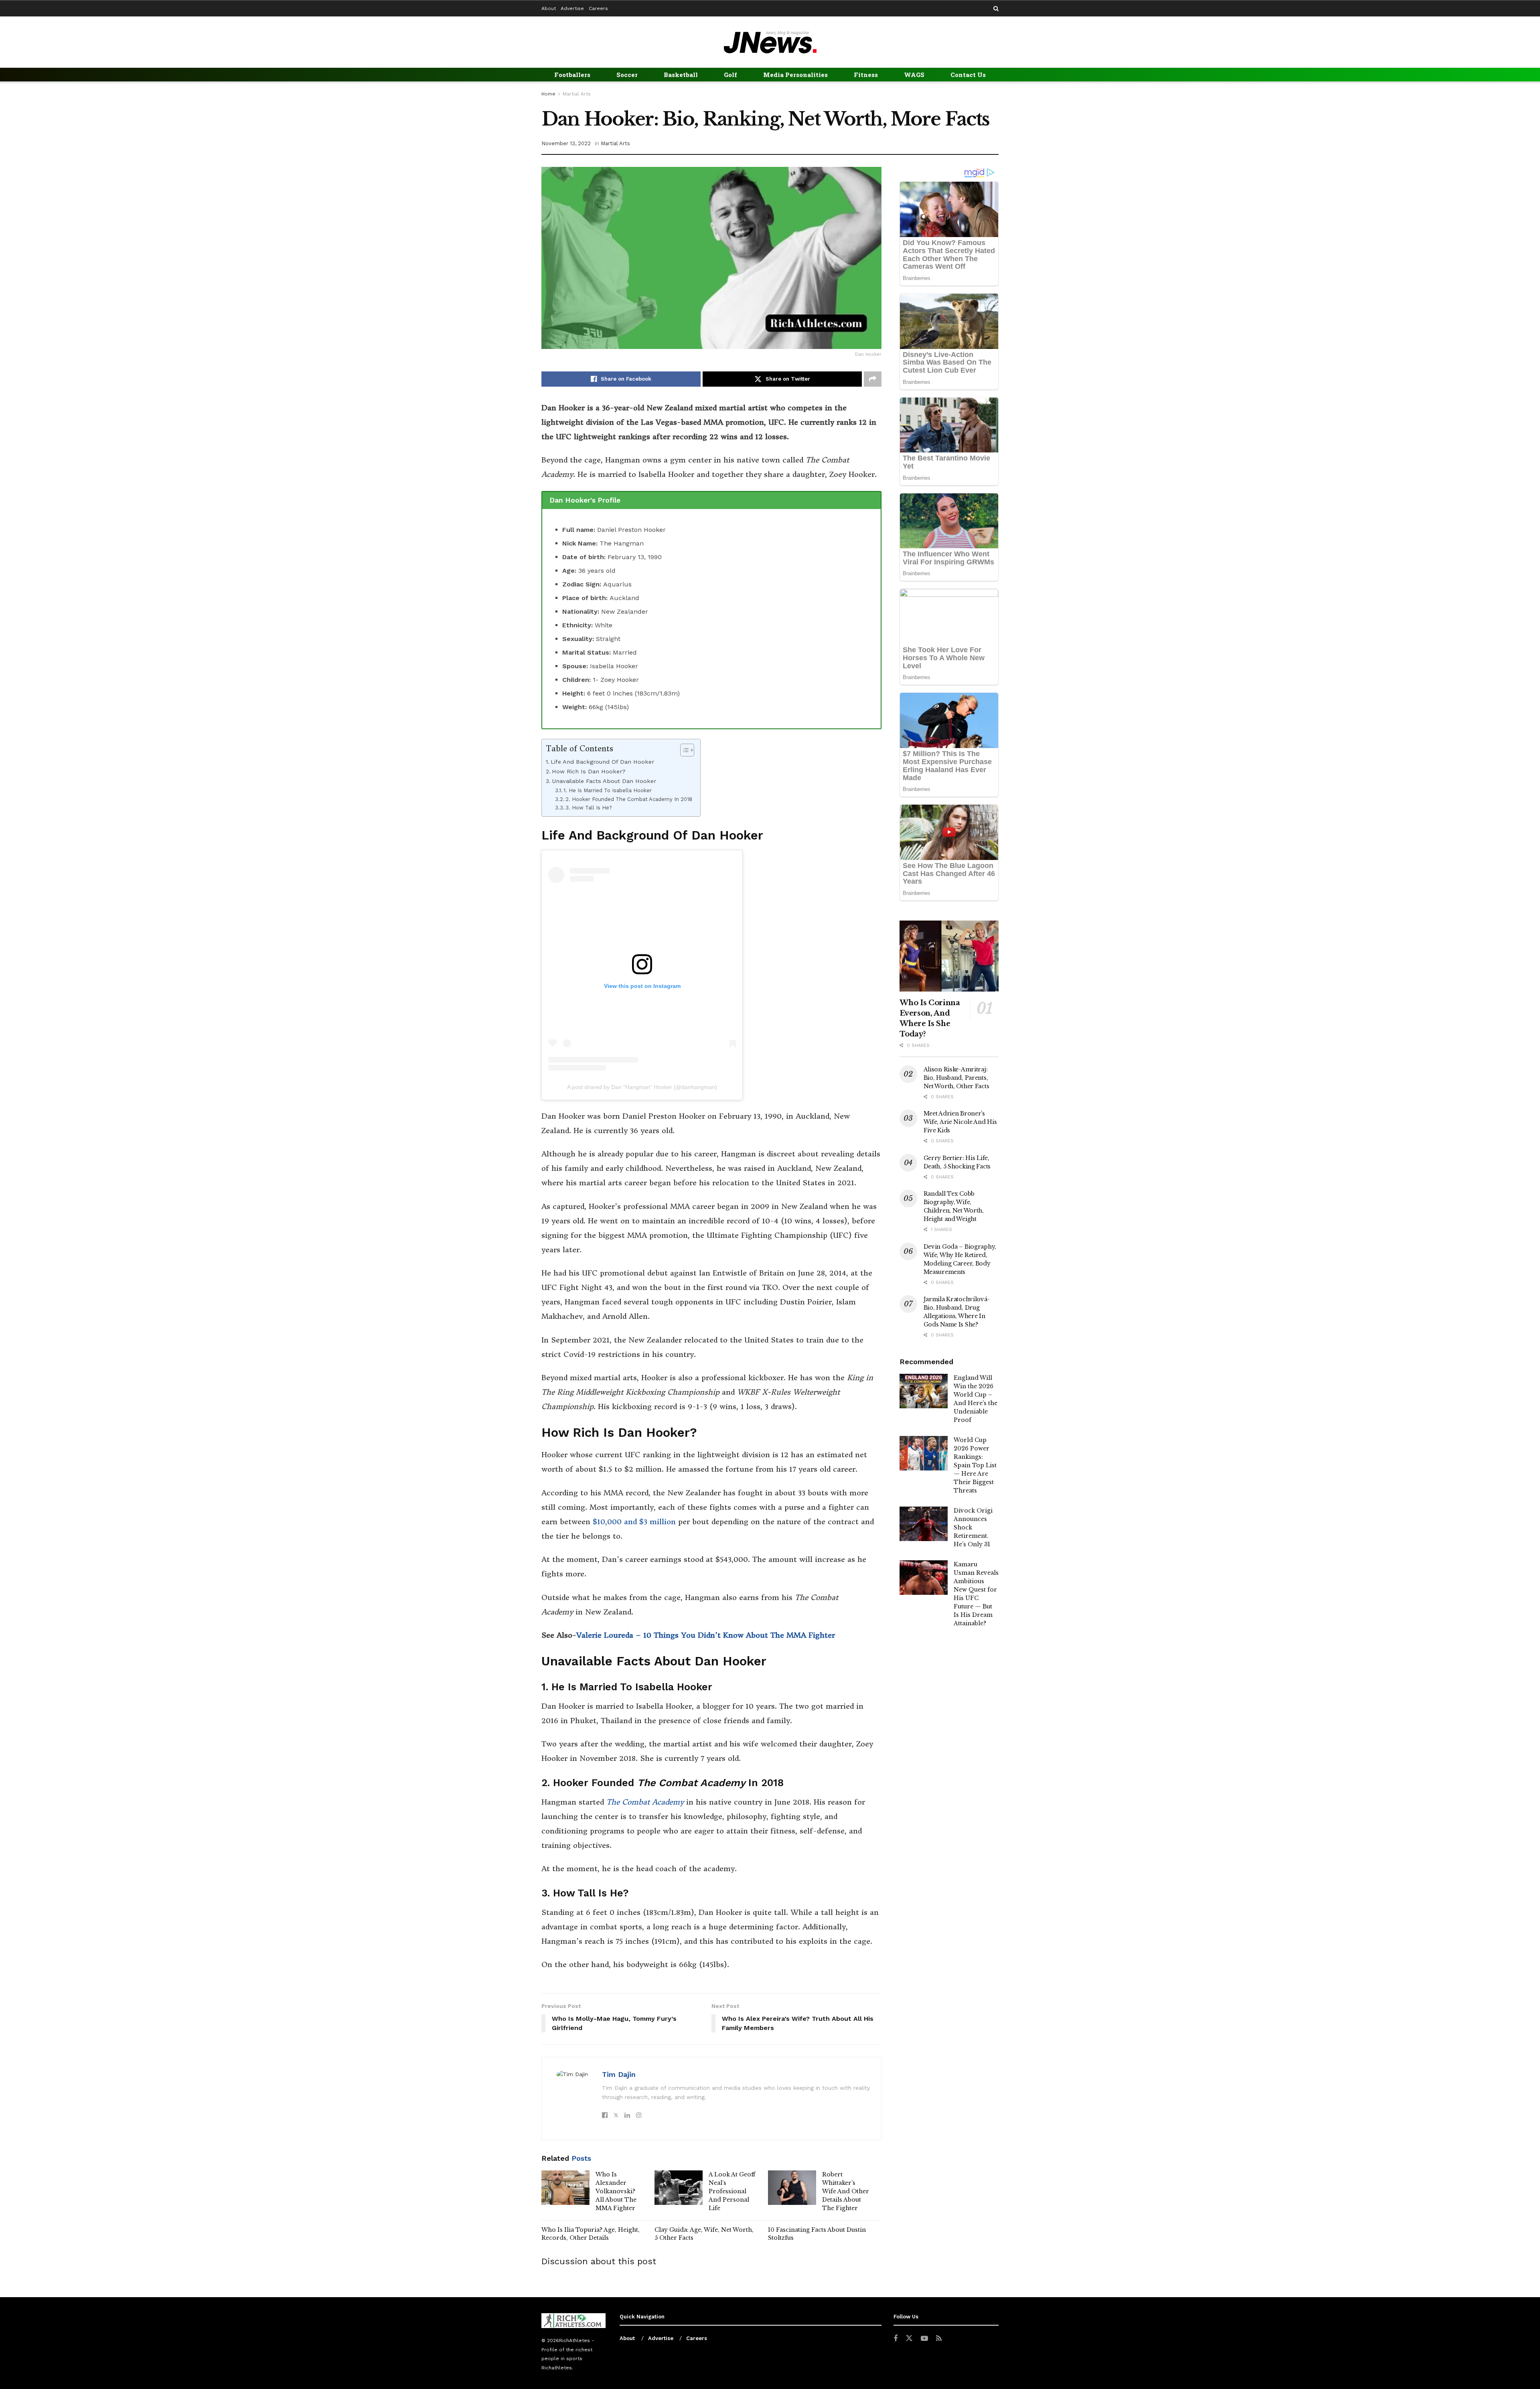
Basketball (681, 75)
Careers (598, 8)
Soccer (627, 75)
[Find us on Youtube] (924, 2339)
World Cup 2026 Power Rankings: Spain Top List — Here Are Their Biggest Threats (975, 1465)
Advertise (572, 8)
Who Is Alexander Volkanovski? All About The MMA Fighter (616, 2191)
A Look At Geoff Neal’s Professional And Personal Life (732, 2191)
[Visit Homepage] (770, 42)
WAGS (914, 75)
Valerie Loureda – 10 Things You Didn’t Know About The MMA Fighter (706, 1635)
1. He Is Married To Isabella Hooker (608, 790)
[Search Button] (996, 9)
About (549, 8)
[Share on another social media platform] (873, 379)
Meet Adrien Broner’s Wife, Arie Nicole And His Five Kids (960, 1122)
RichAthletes (574, 2340)
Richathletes (557, 2368)
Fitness (866, 75)
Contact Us (968, 75)
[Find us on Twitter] (909, 2338)
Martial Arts (577, 94)
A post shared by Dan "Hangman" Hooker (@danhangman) (642, 1087)
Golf (730, 75)
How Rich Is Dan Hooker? (589, 772)
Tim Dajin (619, 2074)
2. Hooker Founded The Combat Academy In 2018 (629, 799)
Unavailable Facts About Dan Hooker (604, 781)
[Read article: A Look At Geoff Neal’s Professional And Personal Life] (679, 2188)
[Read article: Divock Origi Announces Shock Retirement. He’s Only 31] (924, 1524)
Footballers (572, 75)
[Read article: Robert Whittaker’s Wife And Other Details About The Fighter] (792, 2188)
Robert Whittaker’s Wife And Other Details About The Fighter (846, 2191)
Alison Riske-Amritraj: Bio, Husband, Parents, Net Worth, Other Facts (956, 1078)
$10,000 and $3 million (633, 1522)
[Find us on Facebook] (896, 2339)
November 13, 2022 (566, 143)
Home (548, 94)
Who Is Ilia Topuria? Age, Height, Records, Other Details (591, 2234)
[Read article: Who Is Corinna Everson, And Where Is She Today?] (949, 956)
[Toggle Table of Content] (683, 750)
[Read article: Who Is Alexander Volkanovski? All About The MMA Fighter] (565, 2188)
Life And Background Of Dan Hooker (602, 762)
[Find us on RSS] (939, 2339)
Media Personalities (795, 75)
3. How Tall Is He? (589, 808)
